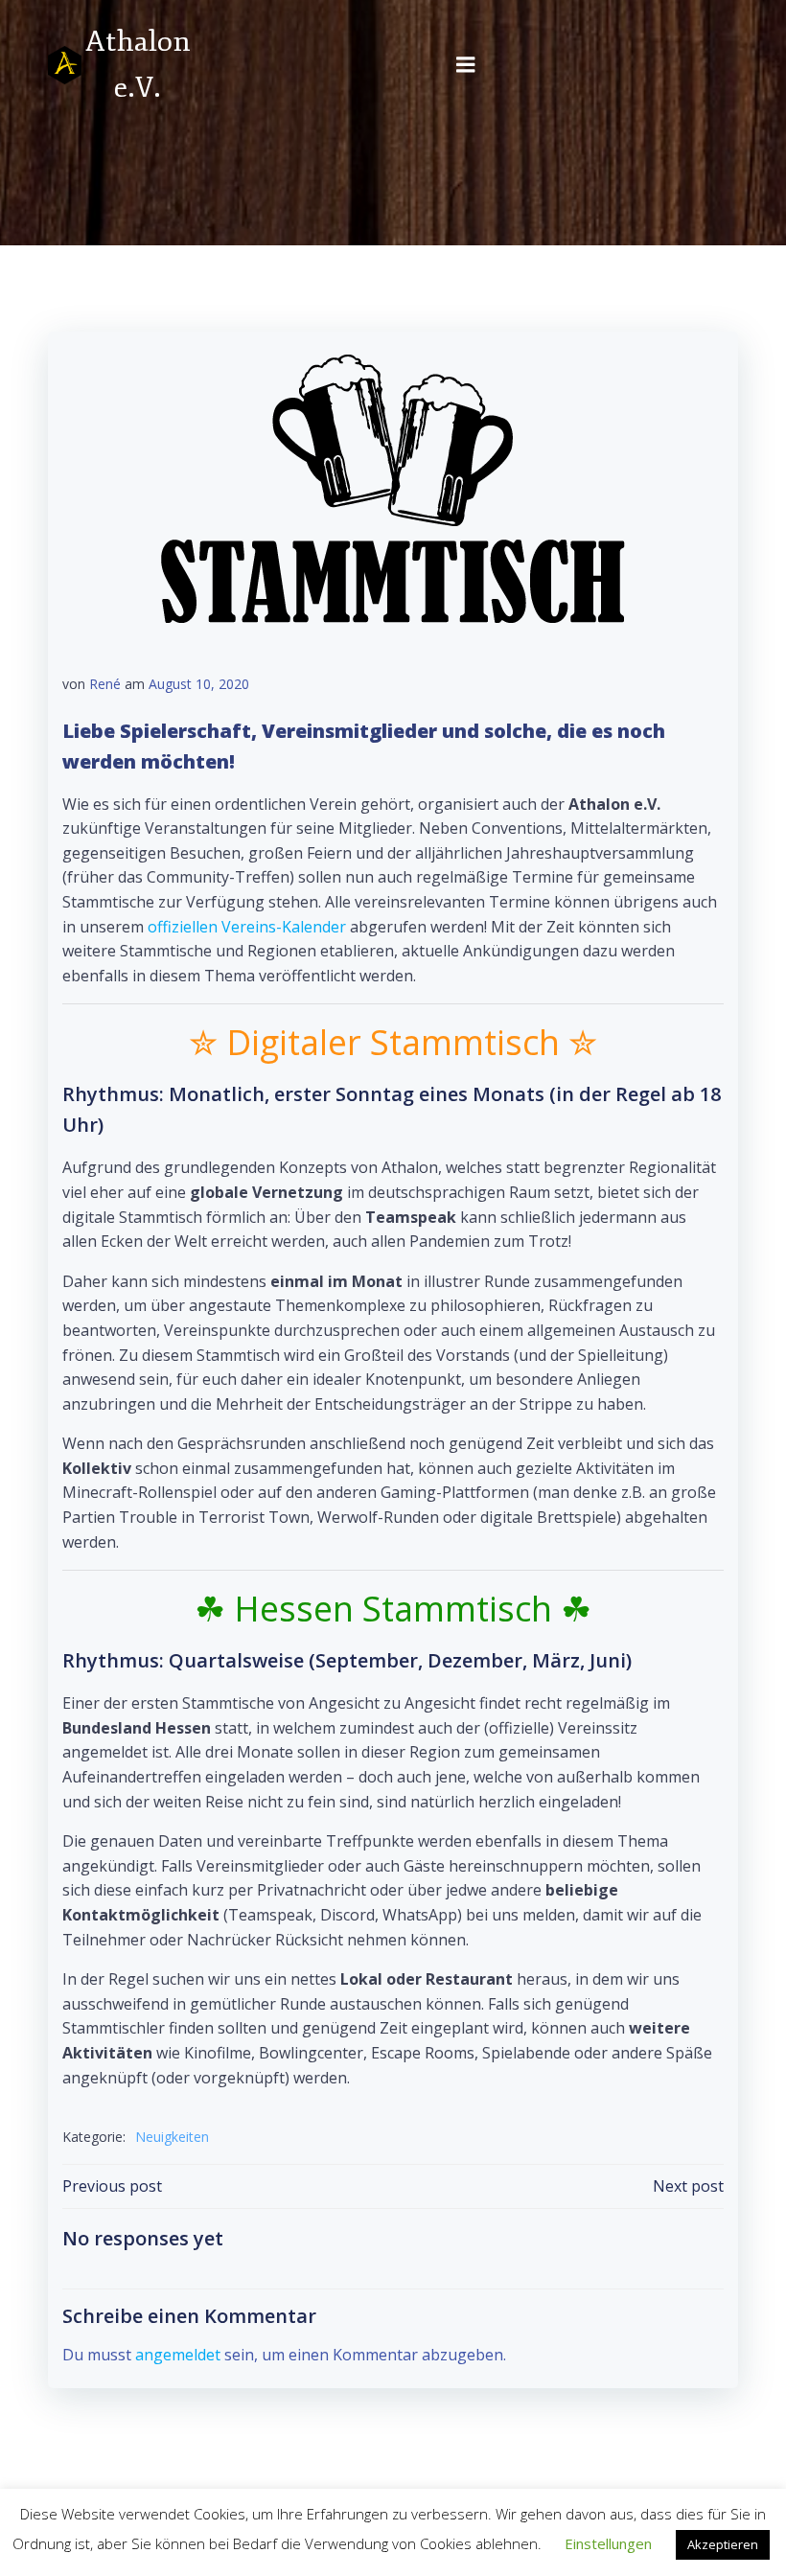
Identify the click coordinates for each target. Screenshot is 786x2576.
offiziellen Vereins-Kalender (247, 927)
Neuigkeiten (172, 2137)
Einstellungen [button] (608, 2543)
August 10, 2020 (199, 684)
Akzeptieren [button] (723, 2544)
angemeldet (178, 2355)
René (105, 684)
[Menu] (466, 65)
